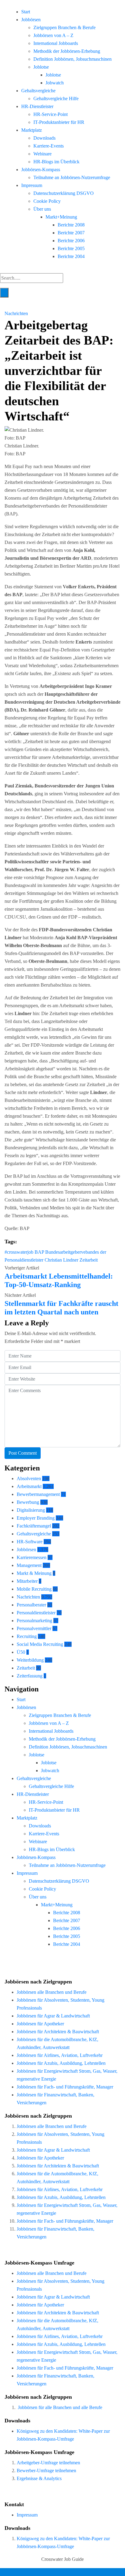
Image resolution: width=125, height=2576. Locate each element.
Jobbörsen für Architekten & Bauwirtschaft (58, 2032)
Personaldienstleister (36, 1613)
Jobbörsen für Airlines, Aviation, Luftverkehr (60, 2055)
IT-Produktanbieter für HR (59, 122)
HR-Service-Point (51, 114)
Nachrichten (16, 313)
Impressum (32, 185)
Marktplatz (32, 130)
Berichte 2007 (71, 233)
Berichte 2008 (71, 225)
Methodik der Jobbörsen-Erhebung (67, 51)
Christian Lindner (61, 1260)
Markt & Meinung (34, 1573)
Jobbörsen (31, 20)
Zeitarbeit (89, 1260)
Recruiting (27, 1636)
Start (26, 12)
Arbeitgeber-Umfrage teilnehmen (48, 2463)
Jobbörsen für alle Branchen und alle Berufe (60, 2407)
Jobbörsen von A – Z (53, 35)
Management (29, 1565)
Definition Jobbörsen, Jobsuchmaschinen (73, 59)
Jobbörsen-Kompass (41, 170)
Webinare (42, 154)
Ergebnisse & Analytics (39, 2478)
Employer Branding (36, 1518)
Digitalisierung (31, 1510)
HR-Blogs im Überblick (56, 162)
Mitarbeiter (27, 1581)
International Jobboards (56, 43)
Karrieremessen (32, 1557)
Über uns (42, 209)
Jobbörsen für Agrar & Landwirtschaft (53, 2016)
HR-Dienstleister (37, 106)
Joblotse (41, 67)
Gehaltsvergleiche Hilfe (56, 99)
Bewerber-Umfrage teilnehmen (46, 2471)
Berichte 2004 (71, 256)
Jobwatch (55, 83)
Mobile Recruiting (34, 1589)
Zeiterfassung (30, 1676)
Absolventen (29, 1478)
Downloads (44, 138)
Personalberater (31, 1605)
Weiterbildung (30, 1660)
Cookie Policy (47, 201)
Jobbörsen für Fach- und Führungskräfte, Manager (65, 2087)
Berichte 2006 (71, 241)
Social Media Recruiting (40, 1644)
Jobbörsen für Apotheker (40, 2024)
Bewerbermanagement (38, 1494)
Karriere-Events (49, 146)
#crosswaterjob (19, 1252)
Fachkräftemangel (34, 1526)
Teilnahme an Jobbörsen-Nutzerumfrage (72, 177)
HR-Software (30, 1542)
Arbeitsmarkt (29, 1486)
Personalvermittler (34, 1628)
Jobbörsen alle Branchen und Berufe (52, 1992)
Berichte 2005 (71, 248)
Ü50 (21, 1652)
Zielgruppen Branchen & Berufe (64, 27)
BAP (39, 1252)
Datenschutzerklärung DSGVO (64, 193)
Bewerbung (28, 1502)
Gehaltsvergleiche (38, 91)
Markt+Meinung (61, 217)
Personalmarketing (34, 1621)
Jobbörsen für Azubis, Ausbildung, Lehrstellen (61, 2063)
